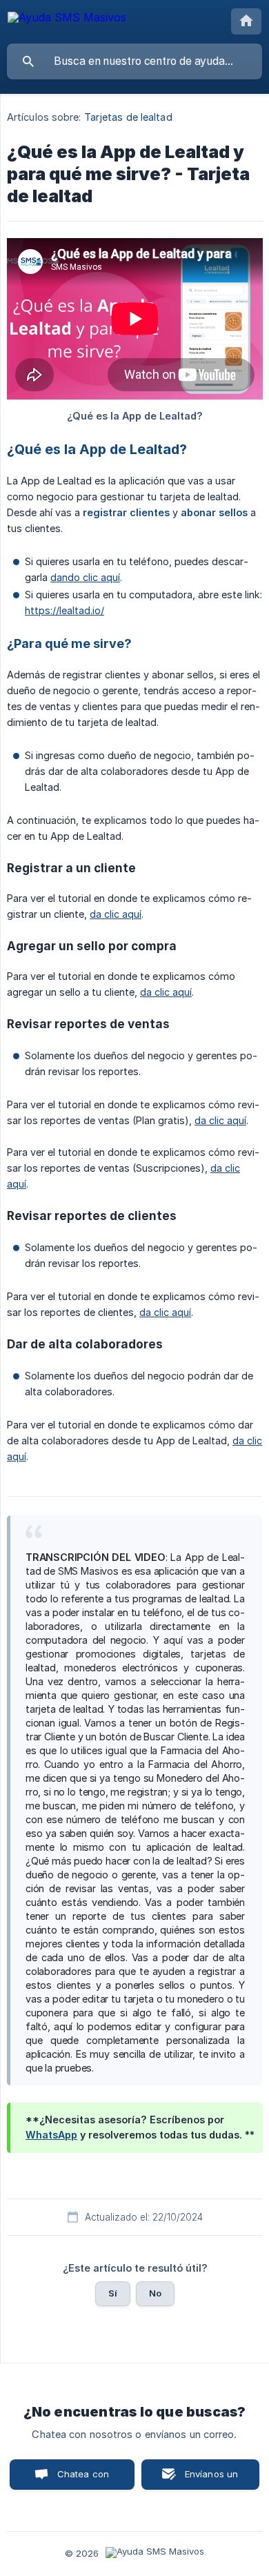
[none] (67, 20)
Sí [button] (113, 2293)
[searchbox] (134, 61)
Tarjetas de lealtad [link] (128, 117)
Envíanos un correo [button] (212, 2479)
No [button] (155, 2293)
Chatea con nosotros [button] (81, 2479)
